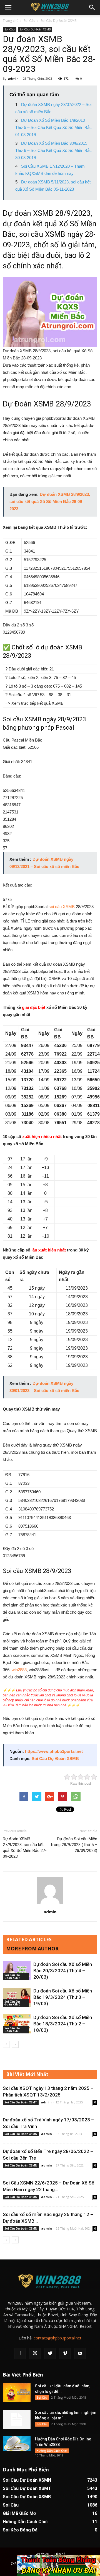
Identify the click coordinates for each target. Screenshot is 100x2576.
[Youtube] (80, 2354)
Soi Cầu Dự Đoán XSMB (59, 21)
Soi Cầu (29, 21)
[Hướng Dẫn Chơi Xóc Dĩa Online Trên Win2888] (17, 2444)
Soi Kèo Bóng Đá (20, 2530)
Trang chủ (11, 21)
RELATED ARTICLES (29, 1939)
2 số (20, 625)
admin (13, 78)
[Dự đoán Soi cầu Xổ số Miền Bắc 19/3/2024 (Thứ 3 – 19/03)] (17, 1997)
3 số (29, 625)
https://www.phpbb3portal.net (54, 1751)
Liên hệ (60, 2554)
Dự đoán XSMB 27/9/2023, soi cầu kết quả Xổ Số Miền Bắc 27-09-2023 (25, 1848)
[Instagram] (35, 2354)
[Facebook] (20, 2354)
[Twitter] (50, 2354)
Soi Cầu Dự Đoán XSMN (21, 2134)
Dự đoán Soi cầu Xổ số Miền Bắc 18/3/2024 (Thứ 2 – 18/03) (63, 2024)
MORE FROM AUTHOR (32, 1949)
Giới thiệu (42, 2554)
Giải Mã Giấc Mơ (19, 2513)
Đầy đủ (9, 625)
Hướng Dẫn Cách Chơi (52, 2451)
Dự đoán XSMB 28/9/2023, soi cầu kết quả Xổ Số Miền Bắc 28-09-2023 (50, 502)
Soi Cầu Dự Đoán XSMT (21, 2102)
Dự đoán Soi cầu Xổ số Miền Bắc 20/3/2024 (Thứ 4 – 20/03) (63, 1971)
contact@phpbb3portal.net (57, 2338)
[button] (92, 7)
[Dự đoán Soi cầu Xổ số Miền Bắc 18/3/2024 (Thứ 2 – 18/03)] (17, 2024)
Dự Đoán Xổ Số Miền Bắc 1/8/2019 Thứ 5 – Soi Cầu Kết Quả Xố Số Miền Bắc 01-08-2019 (53, 127)
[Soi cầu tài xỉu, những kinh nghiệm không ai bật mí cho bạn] (17, 2419)
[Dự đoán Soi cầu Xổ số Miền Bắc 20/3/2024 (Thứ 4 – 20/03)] (17, 1971)
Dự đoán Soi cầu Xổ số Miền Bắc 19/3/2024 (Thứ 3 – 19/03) (63, 1997)
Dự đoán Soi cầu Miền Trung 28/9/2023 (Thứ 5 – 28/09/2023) (74, 1845)
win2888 (19, 1670)
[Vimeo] (65, 2354)
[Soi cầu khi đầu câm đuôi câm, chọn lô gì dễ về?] (17, 2392)
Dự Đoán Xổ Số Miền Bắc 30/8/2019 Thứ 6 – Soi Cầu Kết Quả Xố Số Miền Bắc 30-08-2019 (53, 150)
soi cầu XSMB (62, 907)
